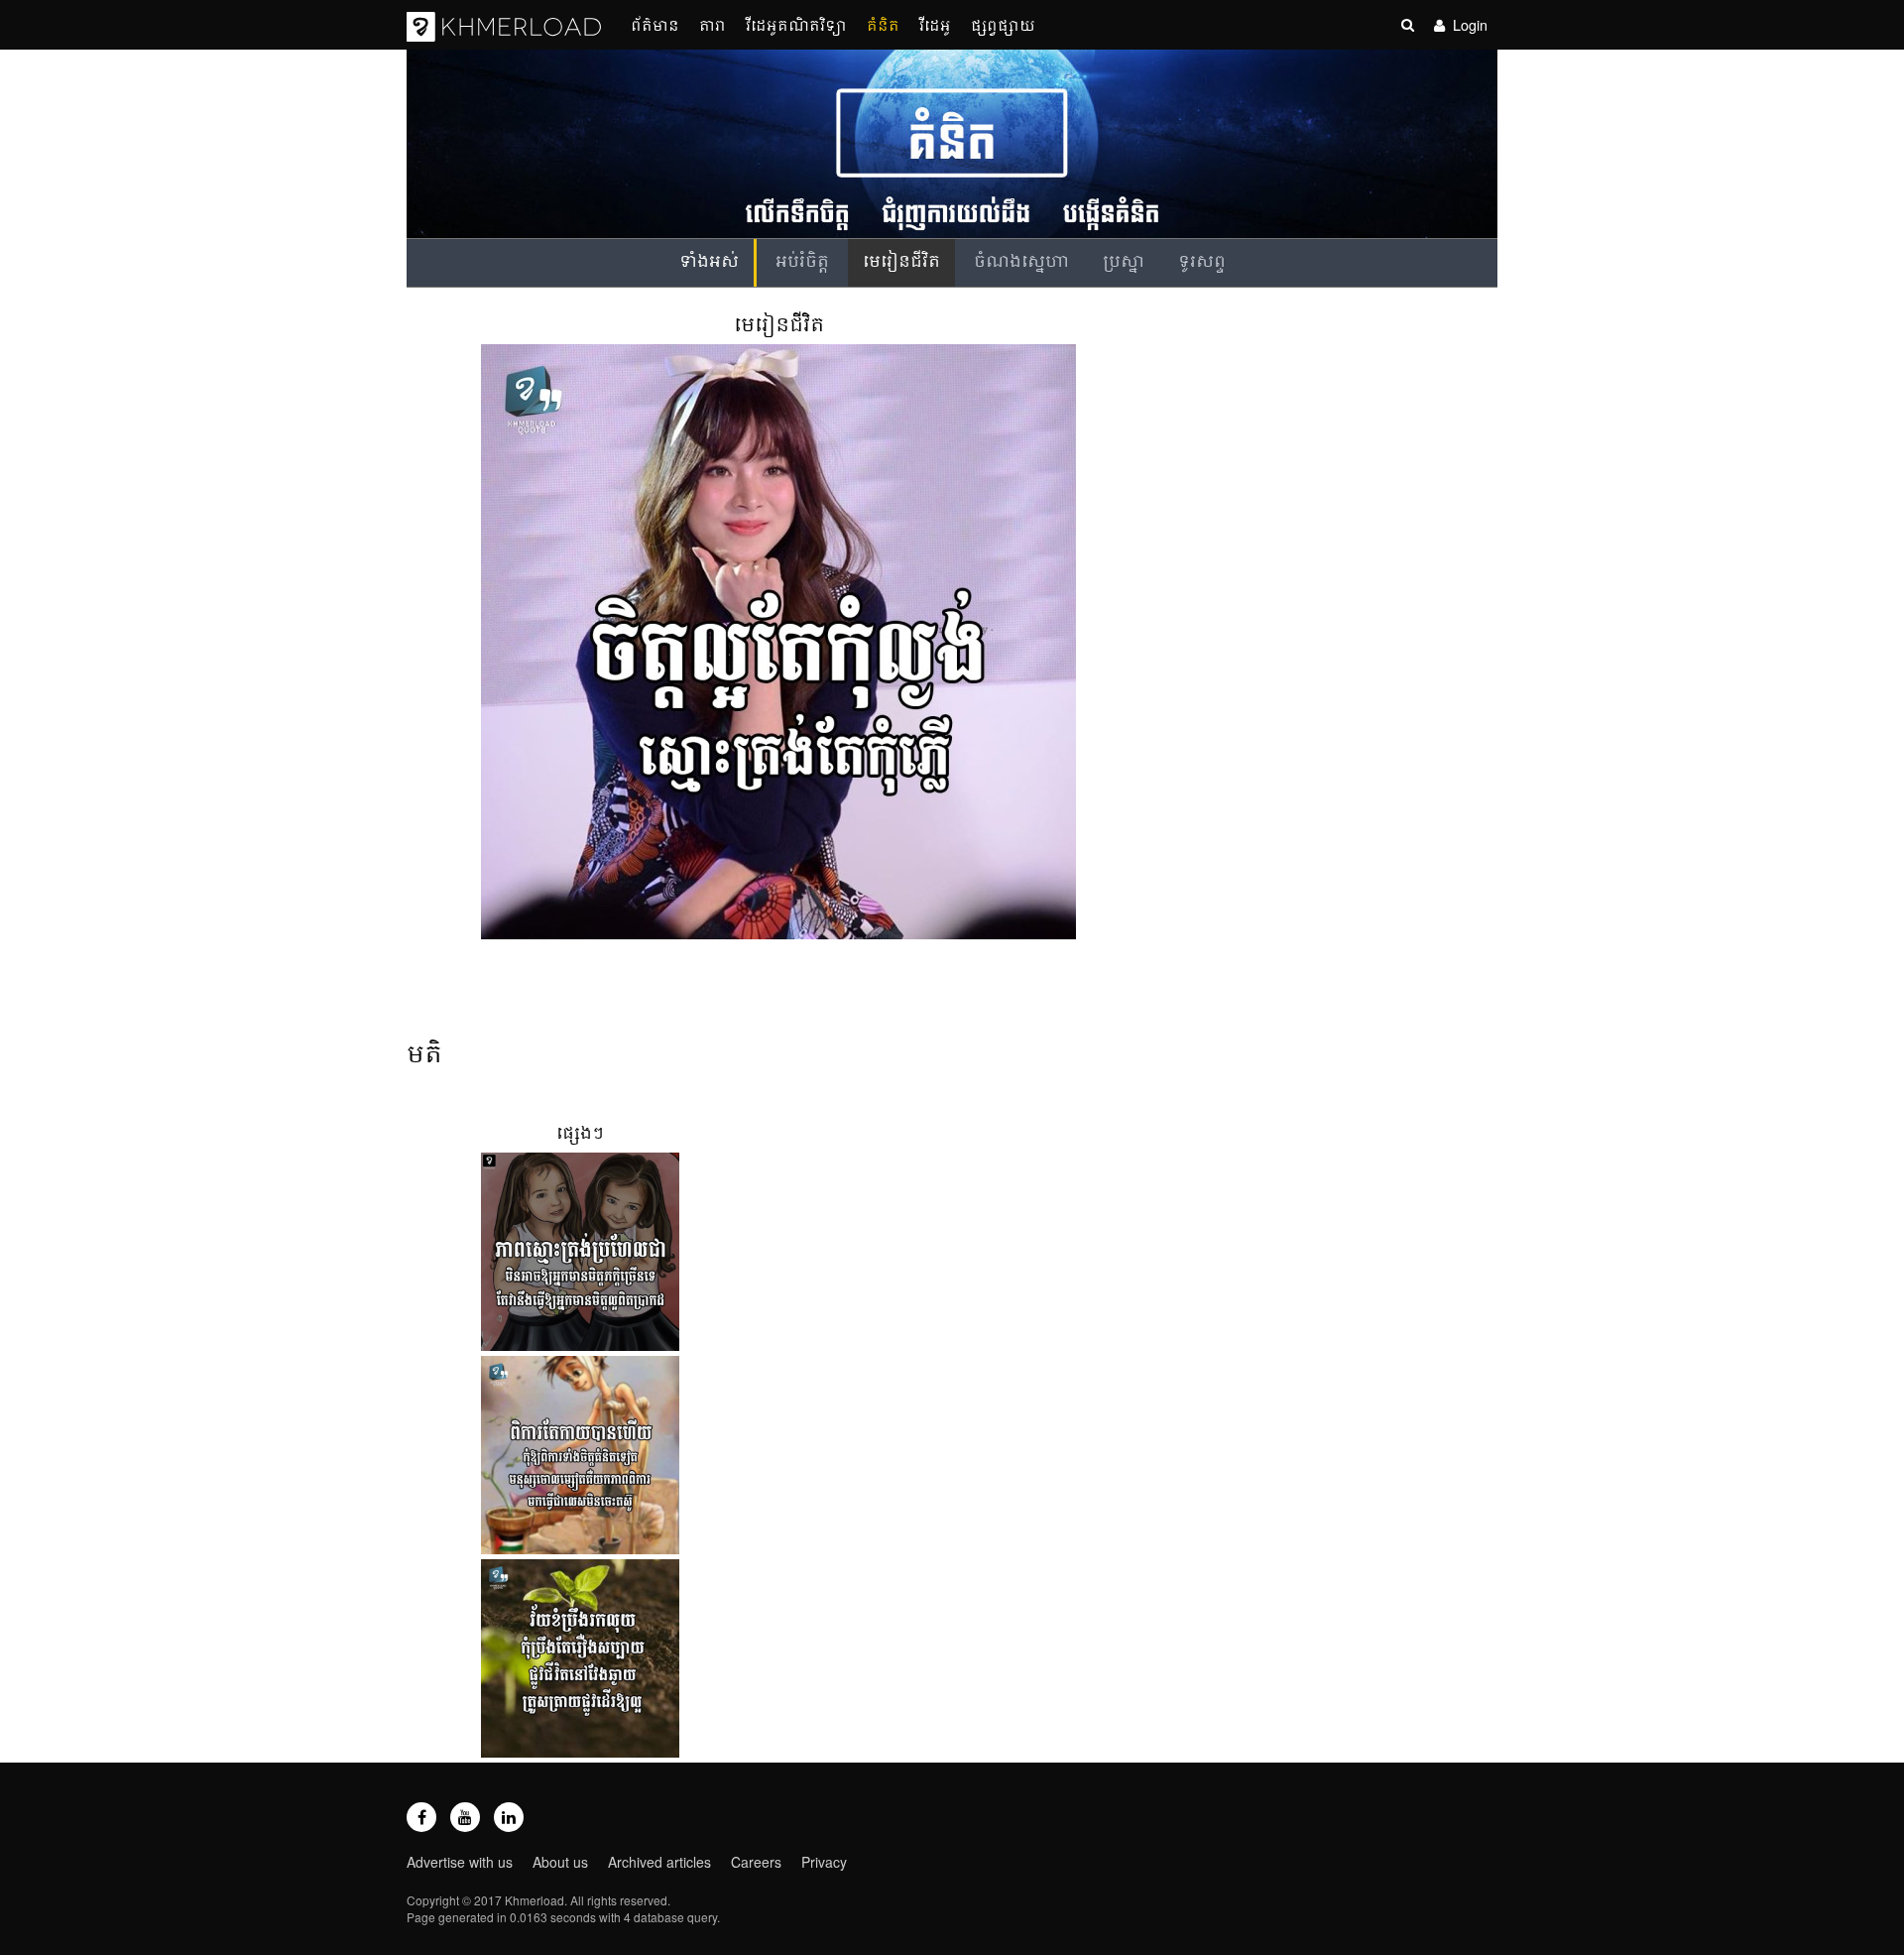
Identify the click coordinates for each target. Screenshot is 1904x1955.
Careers (756, 1862)
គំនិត (883, 24)
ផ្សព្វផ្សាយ (1003, 24)
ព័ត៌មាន (655, 24)
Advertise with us (460, 1862)
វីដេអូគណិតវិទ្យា (796, 24)
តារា (713, 24)
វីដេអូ (935, 24)
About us (560, 1862)
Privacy (824, 1862)
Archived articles (659, 1862)
